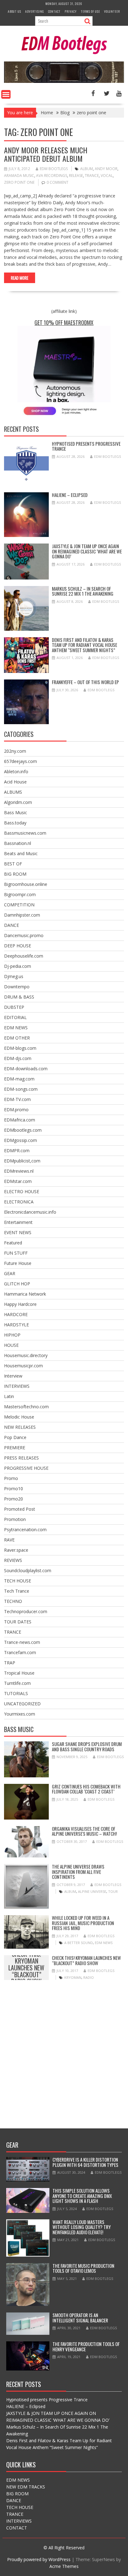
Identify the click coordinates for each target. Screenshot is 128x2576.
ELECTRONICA (19, 1202)
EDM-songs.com (21, 1089)
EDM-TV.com (17, 1099)
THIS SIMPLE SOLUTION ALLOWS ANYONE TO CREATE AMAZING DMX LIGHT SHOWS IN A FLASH (82, 2196)
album (87, 169)
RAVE (9, 1540)
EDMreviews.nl (19, 1171)
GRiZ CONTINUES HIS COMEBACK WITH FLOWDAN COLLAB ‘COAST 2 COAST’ (86, 1789)
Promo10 (14, 1489)
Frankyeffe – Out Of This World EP (85, 682)
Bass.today (15, 823)
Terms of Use (90, 11)
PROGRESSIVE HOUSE (26, 1468)
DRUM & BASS (19, 997)
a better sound (79, 1943)
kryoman (73, 1977)
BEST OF (13, 864)
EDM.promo (16, 1110)
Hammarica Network (25, 1294)
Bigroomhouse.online (26, 884)
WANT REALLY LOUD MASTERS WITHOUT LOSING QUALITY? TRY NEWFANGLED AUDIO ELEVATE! (82, 2227)
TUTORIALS (16, 1693)
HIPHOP (12, 1335)
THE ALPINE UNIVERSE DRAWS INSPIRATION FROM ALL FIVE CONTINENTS (78, 1872)
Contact (54, 11)
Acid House (15, 782)
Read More (20, 278)
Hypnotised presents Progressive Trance (86, 446)
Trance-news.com (22, 1642)
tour (113, 1891)
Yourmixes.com (20, 1714)
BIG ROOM (15, 874)
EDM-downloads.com (26, 1069)
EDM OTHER (17, 1038)
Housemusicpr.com (23, 1366)
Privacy (71, 11)
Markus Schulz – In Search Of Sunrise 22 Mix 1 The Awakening (83, 591)
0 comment (57, 182)
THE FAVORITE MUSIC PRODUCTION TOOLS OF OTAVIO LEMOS (83, 2268)
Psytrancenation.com (25, 1529)
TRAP (10, 1663)
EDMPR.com (17, 1150)
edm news (104, 1943)
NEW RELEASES (20, 1427)
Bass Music (16, 812)
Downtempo (17, 987)
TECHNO (13, 1601)
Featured (13, 1243)
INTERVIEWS (17, 1386)
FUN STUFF (16, 1253)
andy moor (106, 169)
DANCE (11, 925)
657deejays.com (21, 761)
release (76, 176)
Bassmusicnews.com (25, 833)
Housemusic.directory (26, 1355)
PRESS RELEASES (21, 1458)
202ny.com (15, 751)
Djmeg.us (14, 976)
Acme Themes (64, 2566)
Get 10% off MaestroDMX (64, 323)
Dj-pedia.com (18, 966)
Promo (11, 1478)
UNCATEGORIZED (22, 1704)
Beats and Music (21, 853)
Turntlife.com (17, 1683)
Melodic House (19, 1417)
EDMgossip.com (21, 1140)
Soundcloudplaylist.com (28, 1570)
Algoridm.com (18, 802)
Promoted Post (20, 1509)
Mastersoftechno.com (26, 1407)
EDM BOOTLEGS (54, 169)
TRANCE (13, 1632)
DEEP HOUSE (18, 946)
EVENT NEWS (18, 1232)
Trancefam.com (20, 1652)
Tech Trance (17, 1591)
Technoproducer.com (26, 1611)
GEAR (10, 1273)
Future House (18, 1263)
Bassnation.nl (18, 843)
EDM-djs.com (18, 1058)
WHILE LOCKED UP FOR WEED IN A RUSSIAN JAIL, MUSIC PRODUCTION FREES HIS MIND (83, 1923)
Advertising (35, 11)
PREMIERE (15, 1448)
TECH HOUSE (18, 1581)
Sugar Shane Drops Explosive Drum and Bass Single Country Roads (87, 1746)
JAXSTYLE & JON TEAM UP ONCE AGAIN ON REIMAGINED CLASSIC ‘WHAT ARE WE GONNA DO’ (87, 551)
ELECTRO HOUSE (22, 1191)
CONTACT (17, 2528)
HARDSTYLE (16, 1325)
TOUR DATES (18, 1622)
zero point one (19, 182)
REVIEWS (13, 1560)
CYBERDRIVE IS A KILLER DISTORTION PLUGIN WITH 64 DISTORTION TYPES (85, 2162)
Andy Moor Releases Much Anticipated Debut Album (46, 154)
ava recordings (52, 176)
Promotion (15, 1519)
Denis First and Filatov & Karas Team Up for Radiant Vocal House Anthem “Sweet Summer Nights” (85, 645)
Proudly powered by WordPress (39, 2559)
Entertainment (18, 1222)
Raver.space (16, 1550)
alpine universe (92, 1891)
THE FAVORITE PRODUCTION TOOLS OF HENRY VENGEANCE (86, 2346)
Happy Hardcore (20, 1304)
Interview (13, 1376)
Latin (9, 1396)
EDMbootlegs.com (23, 1130)
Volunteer (112, 11)
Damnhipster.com (22, 915)
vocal (107, 176)
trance (92, 176)
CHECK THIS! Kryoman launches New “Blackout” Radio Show (26, 1968)
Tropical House (19, 1673)
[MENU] (6, 94)
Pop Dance (15, 1437)
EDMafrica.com (20, 1120)
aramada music (19, 176)
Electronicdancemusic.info (30, 1212)
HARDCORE (16, 1314)
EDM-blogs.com (20, 1048)
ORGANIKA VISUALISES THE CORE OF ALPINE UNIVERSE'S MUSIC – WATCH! (84, 1831)
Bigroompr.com (20, 894)
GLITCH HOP (17, 1284)
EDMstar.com (18, 1181)
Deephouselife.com (24, 956)
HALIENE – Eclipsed (70, 495)
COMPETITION (19, 905)
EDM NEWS (16, 1028)
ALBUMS (13, 792)
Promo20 (14, 1499)
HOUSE (11, 1345)
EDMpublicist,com (22, 1161)
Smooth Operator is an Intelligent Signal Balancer (80, 2318)
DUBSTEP (14, 1007)
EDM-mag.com (19, 1079)
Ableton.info (16, 771)
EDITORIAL (15, 1017)
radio (89, 1977)
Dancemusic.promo (24, 935)
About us (14, 11)
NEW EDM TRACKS (26, 2487)
